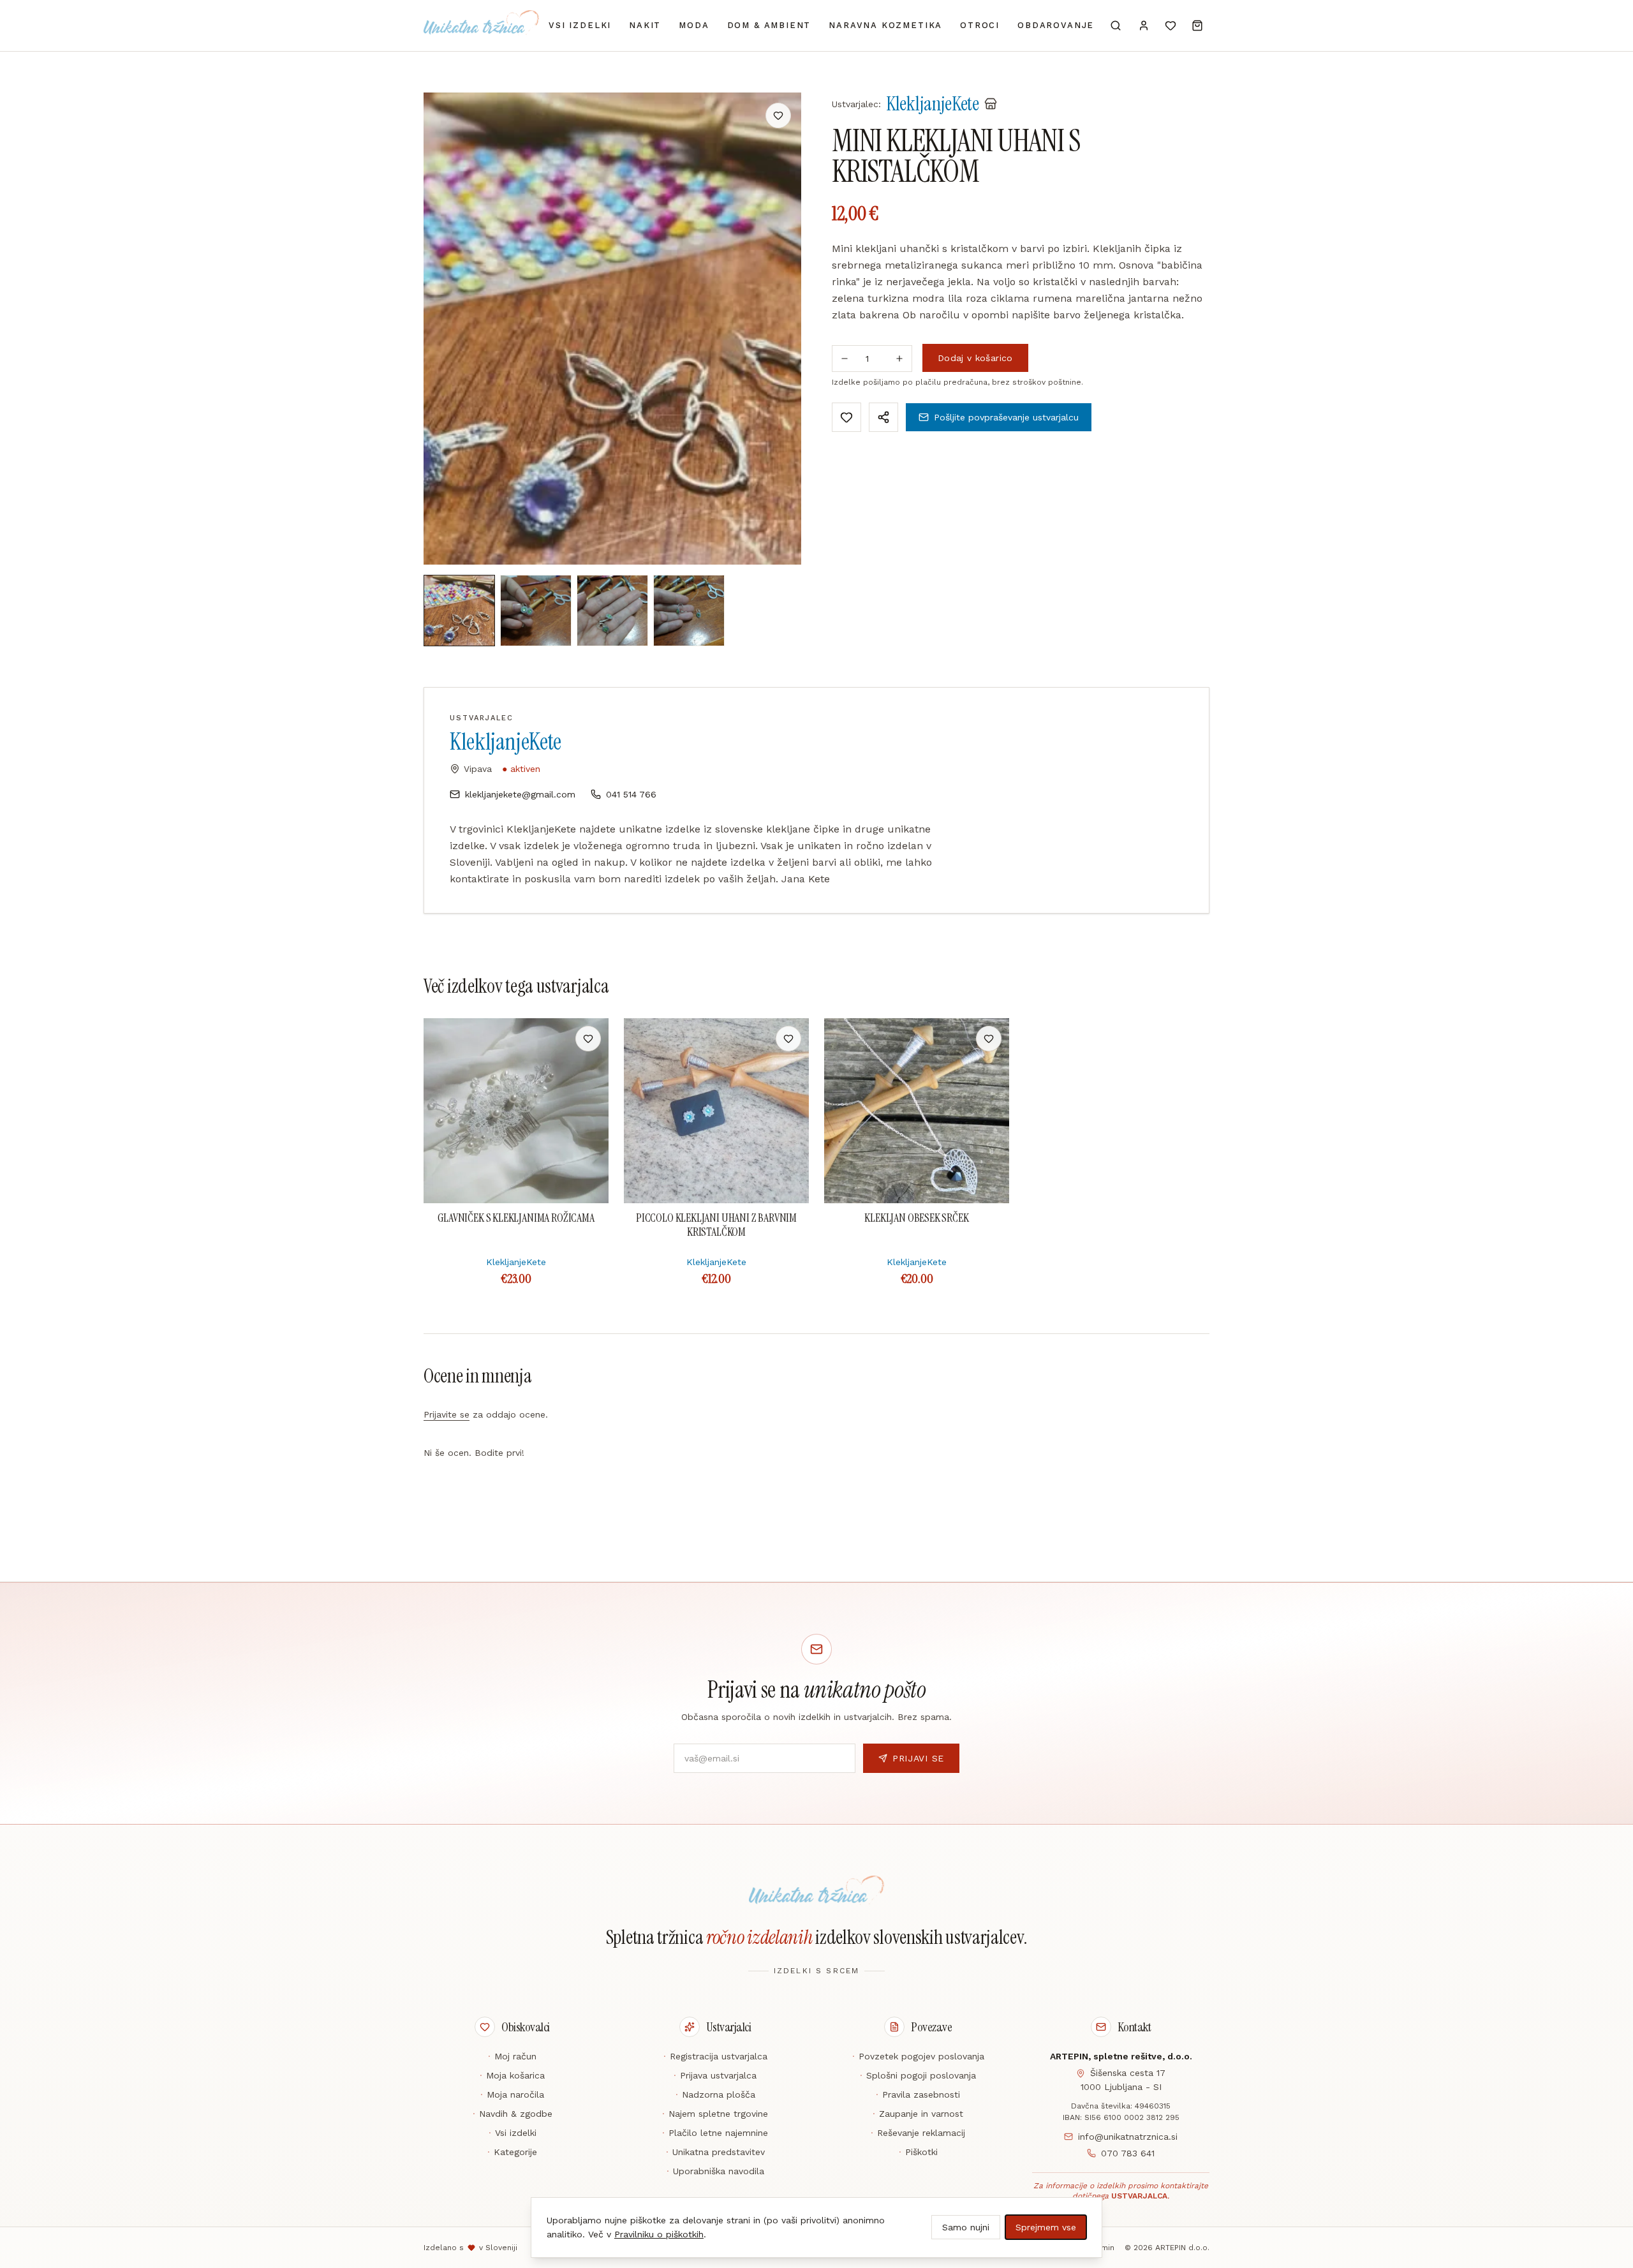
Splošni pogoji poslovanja (918, 2075)
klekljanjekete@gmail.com (520, 794)
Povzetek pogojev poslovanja (918, 2056)
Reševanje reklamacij (918, 2133)
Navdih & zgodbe (513, 2114)
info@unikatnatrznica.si (1128, 2137)
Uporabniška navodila (715, 2171)
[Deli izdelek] (883, 417)
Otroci (980, 25)
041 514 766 (631, 794)
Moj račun (512, 2056)
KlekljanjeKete (506, 742)
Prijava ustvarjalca (715, 2075)
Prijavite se (447, 1414)
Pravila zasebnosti (918, 2094)
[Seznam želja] (1171, 26)
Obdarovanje (1056, 25)
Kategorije (512, 2152)
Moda (694, 25)
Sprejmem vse (1046, 2227)
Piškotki (918, 2152)
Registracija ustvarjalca (715, 2056)
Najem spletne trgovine (715, 2114)
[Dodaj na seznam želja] (778, 115)
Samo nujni (966, 2227)
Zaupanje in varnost (918, 2114)
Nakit (645, 25)
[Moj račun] (1144, 26)
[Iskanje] (1116, 26)
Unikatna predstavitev (715, 2152)
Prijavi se (918, 1758)
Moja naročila (512, 2094)
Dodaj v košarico (975, 358)
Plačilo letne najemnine (715, 2133)
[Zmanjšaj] (845, 359)
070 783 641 (1128, 2153)
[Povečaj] (899, 359)
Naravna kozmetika (885, 25)
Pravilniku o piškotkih (659, 2234)
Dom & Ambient (769, 25)
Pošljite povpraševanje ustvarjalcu (1006, 417)
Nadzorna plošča (715, 2094)
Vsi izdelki (580, 25)
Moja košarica (512, 2075)
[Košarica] (1197, 26)
